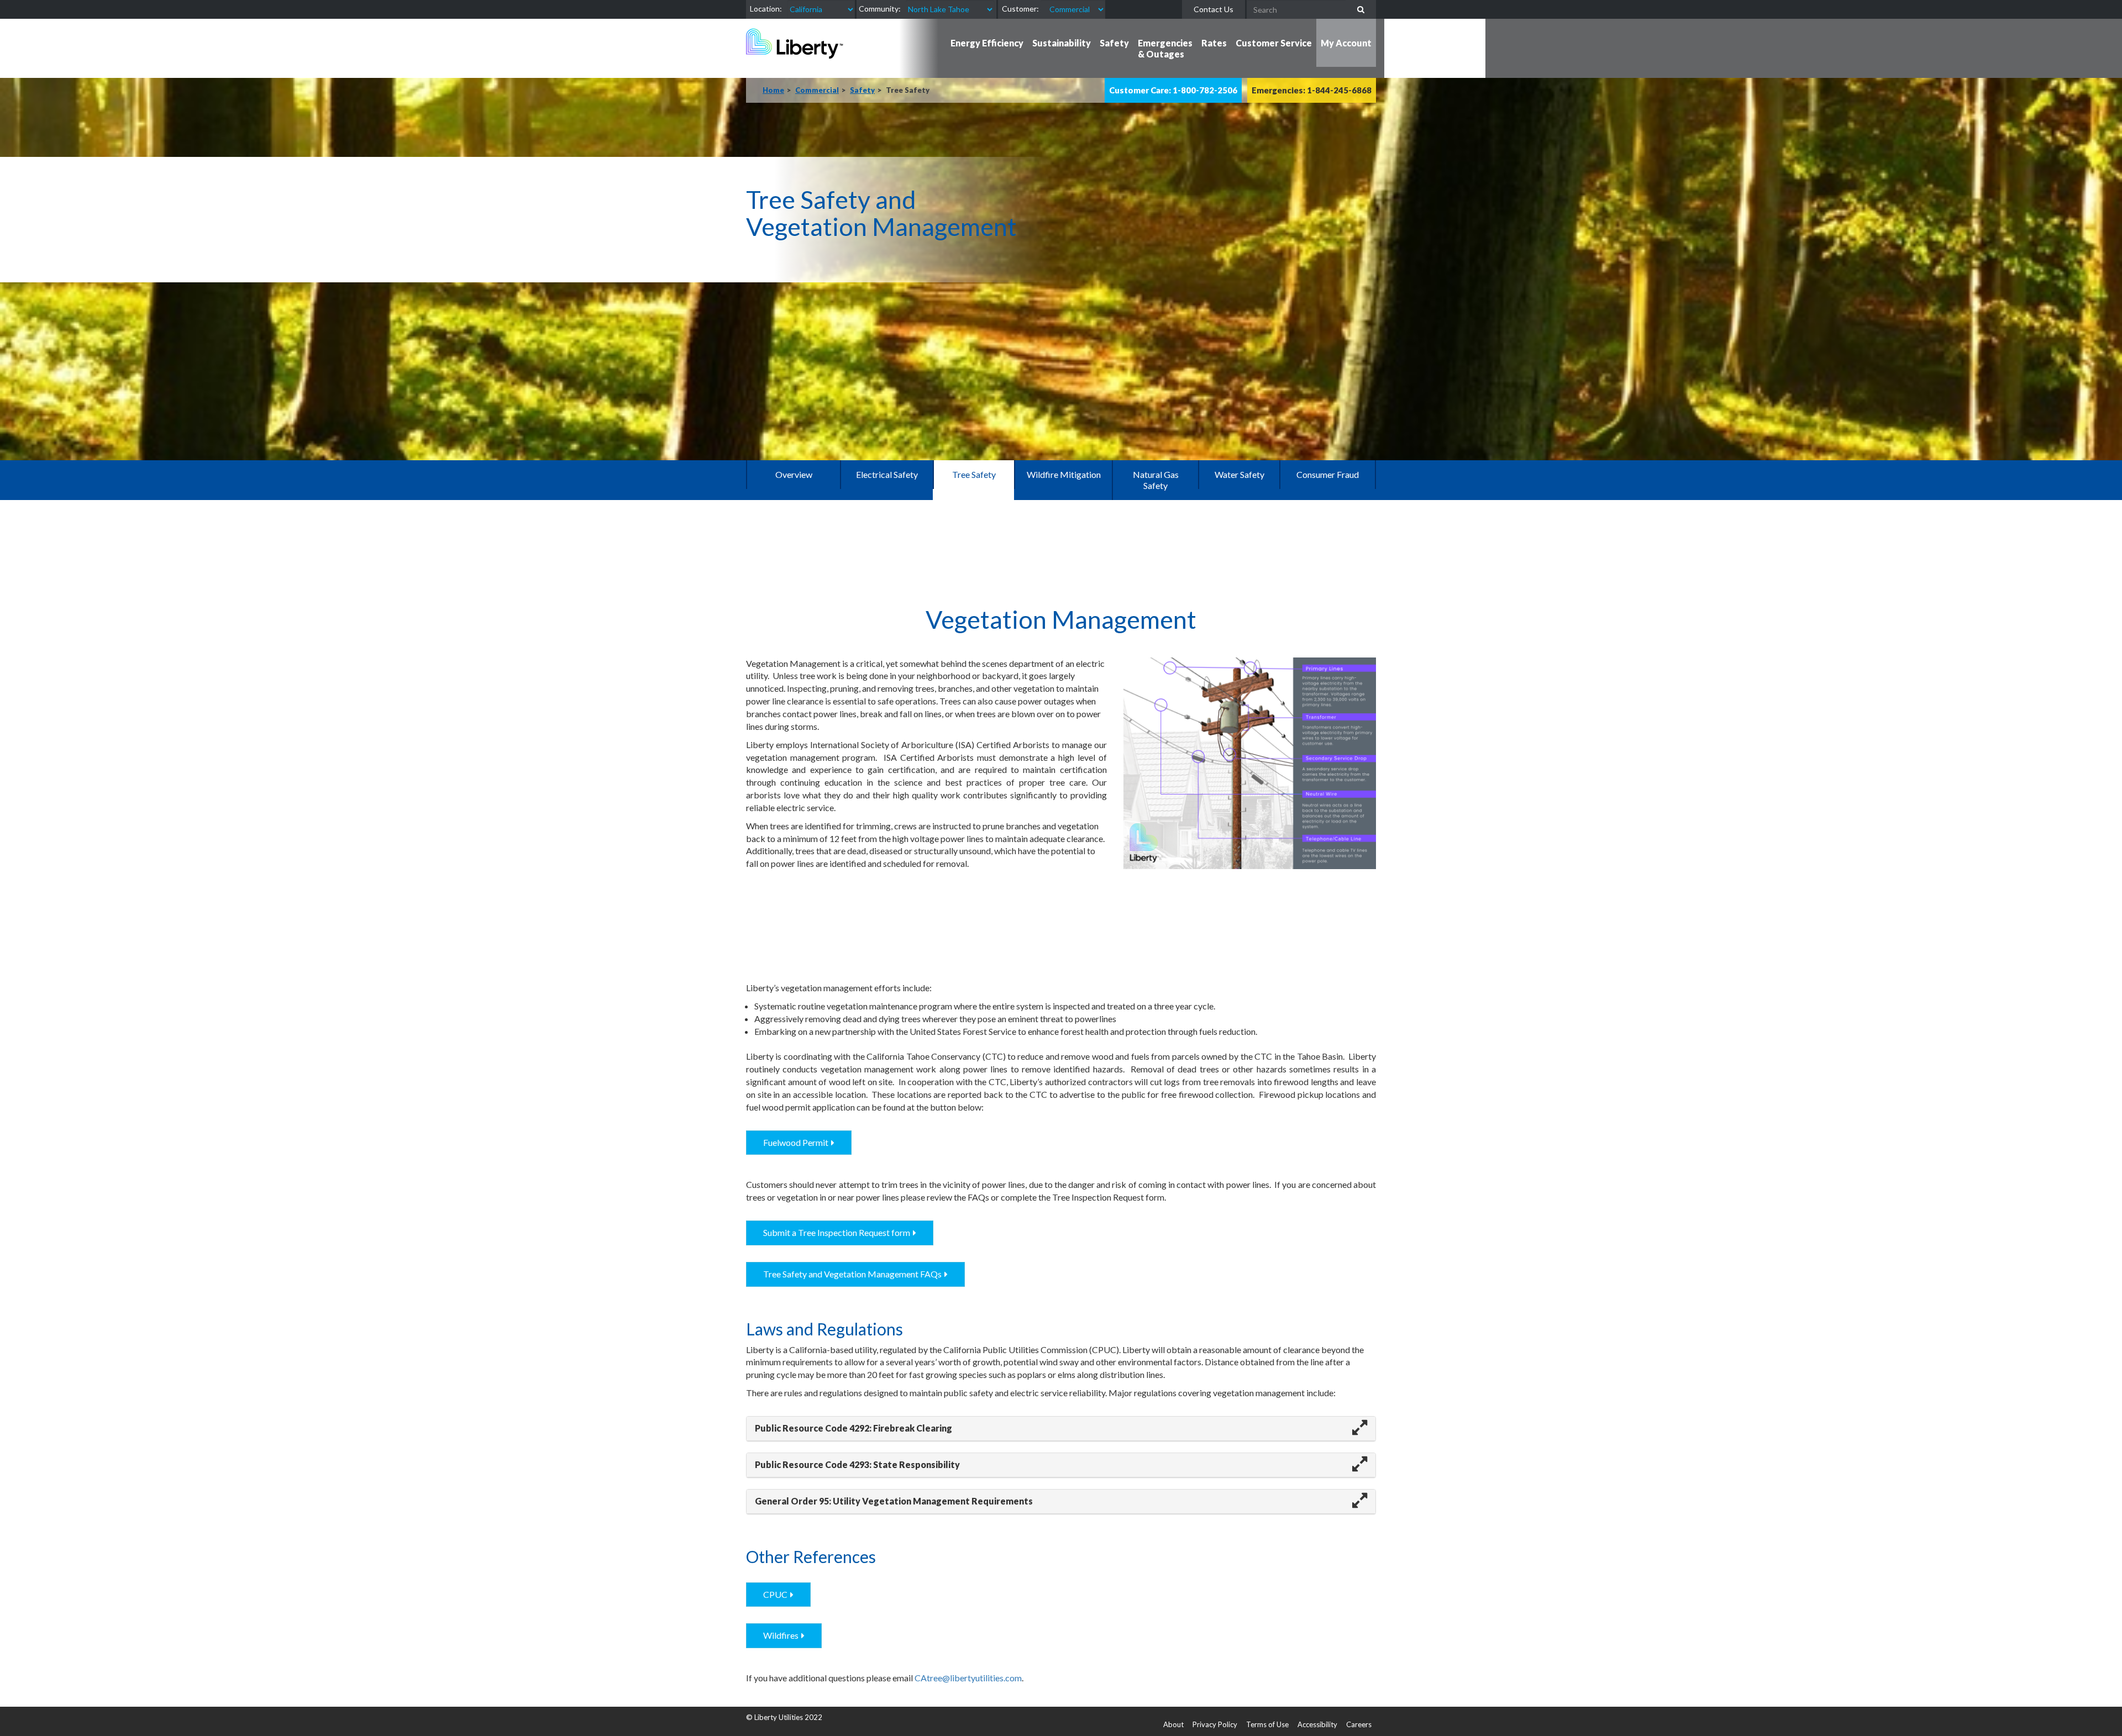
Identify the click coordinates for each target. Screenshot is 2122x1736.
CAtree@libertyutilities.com (968, 1678)
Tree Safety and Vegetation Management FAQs (852, 1274)
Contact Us (1214, 9)
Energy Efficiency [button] (987, 43)
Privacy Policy (1215, 1724)
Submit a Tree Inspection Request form (837, 1232)
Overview (794, 474)
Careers (1359, 1724)
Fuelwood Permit (796, 1142)
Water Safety (1239, 474)
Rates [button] (1214, 43)
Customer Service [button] (1274, 43)
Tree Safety (974, 474)
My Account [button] (1346, 43)
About (1173, 1724)
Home (773, 90)
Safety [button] (1114, 43)
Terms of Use (1267, 1724)
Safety (862, 90)
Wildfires (781, 1635)
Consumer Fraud (1328, 474)
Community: (880, 9)
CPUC (775, 1594)
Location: (766, 9)
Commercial (817, 90)
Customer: (1020, 9)
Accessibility (1317, 1724)
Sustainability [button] (1062, 43)
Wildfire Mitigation (1064, 474)
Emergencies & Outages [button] (1165, 48)
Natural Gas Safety (1156, 480)
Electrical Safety (887, 474)
